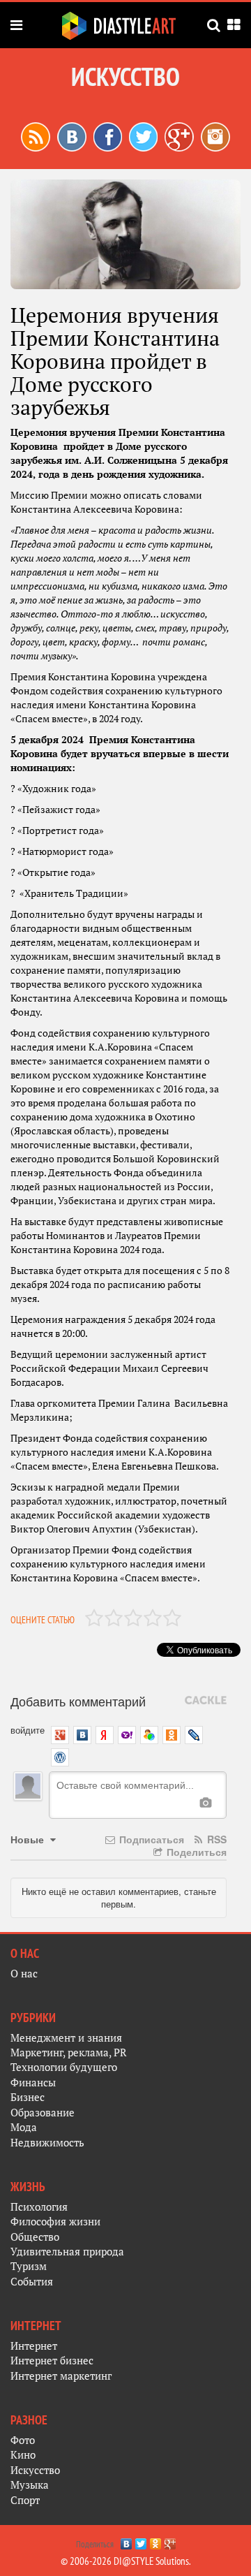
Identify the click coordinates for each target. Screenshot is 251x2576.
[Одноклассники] (156, 2540)
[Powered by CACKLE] (206, 1701)
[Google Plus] (170, 2540)
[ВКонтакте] (127, 2540)
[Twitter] (141, 2540)
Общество (35, 2237)
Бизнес (28, 2097)
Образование (43, 2113)
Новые (29, 1839)
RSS (215, 1839)
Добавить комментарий (78, 1701)
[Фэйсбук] (108, 136)
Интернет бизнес (52, 2361)
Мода (24, 2127)
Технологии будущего (64, 2067)
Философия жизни (55, 2222)
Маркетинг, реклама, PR (69, 2052)
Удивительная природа (67, 2252)
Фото (23, 2440)
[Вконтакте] (72, 136)
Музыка (30, 2485)
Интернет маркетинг (61, 2376)
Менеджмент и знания (66, 2038)
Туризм (29, 2266)
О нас (24, 1974)
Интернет (34, 2346)
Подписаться (150, 1839)
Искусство (35, 2470)
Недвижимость (47, 2143)
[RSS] (36, 136)
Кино (23, 2455)
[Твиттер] (143, 136)
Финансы (33, 2083)
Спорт (25, 2500)
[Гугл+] (179, 136)
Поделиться (195, 1852)
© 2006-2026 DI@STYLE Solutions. (126, 2561)
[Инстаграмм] (215, 136)
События (32, 2282)
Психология (39, 2207)
